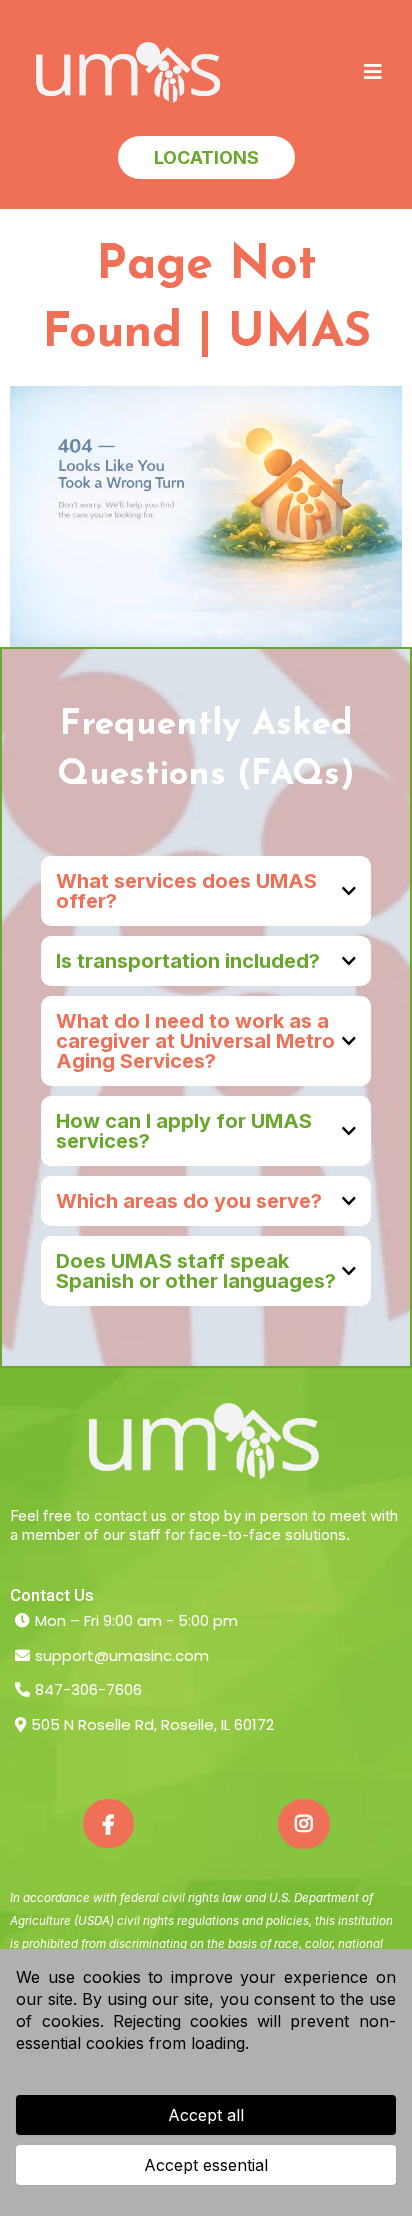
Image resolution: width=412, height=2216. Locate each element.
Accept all (206, 2115)
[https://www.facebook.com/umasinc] (108, 1823)
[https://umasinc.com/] (130, 73)
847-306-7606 (88, 1689)
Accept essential (206, 2165)
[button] (373, 73)
